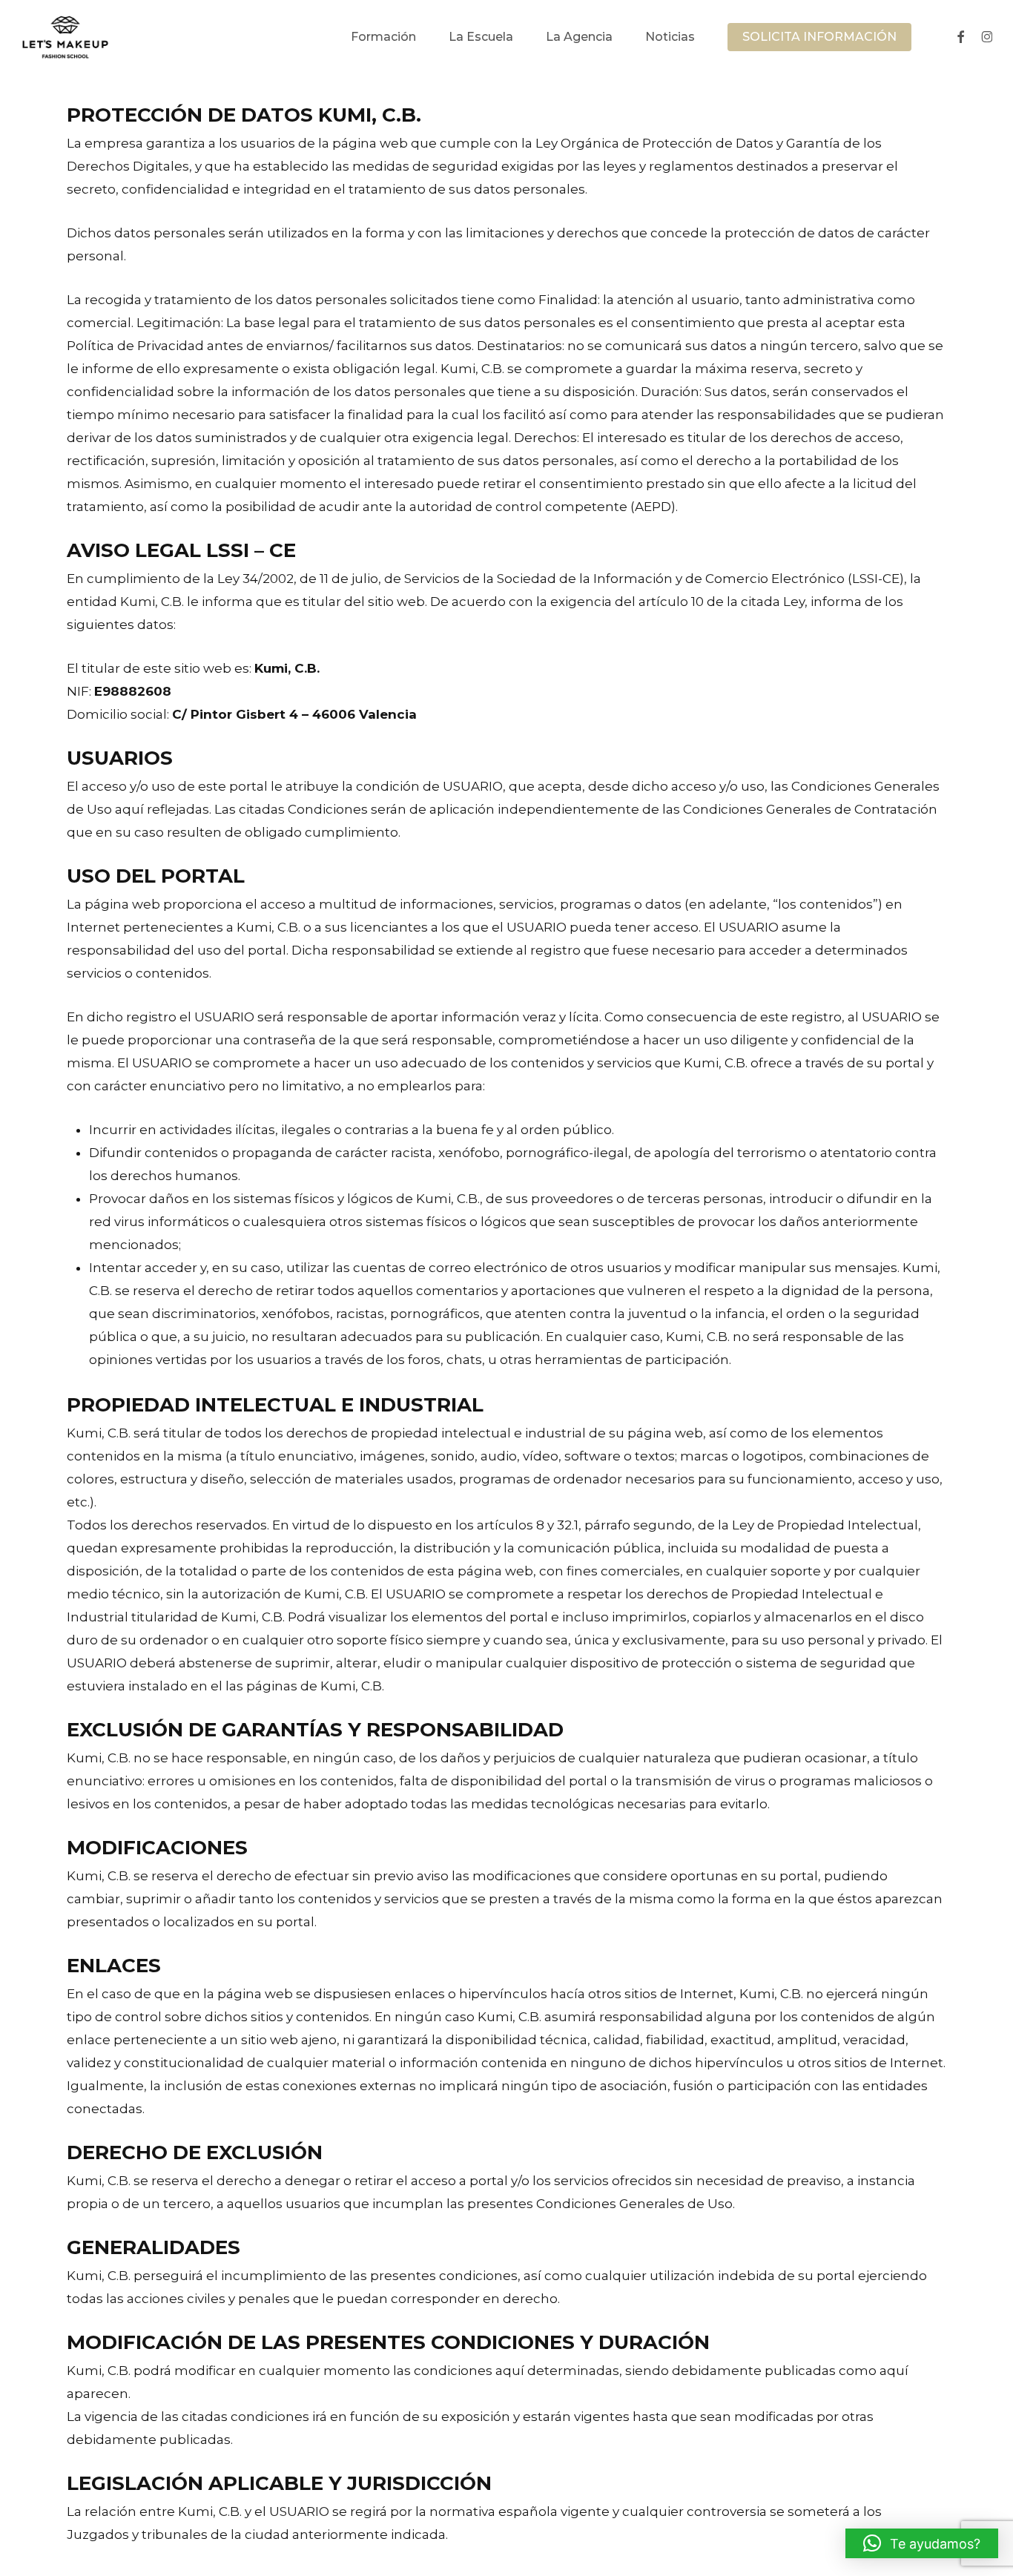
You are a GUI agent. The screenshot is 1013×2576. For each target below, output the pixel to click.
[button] (922, 2543)
